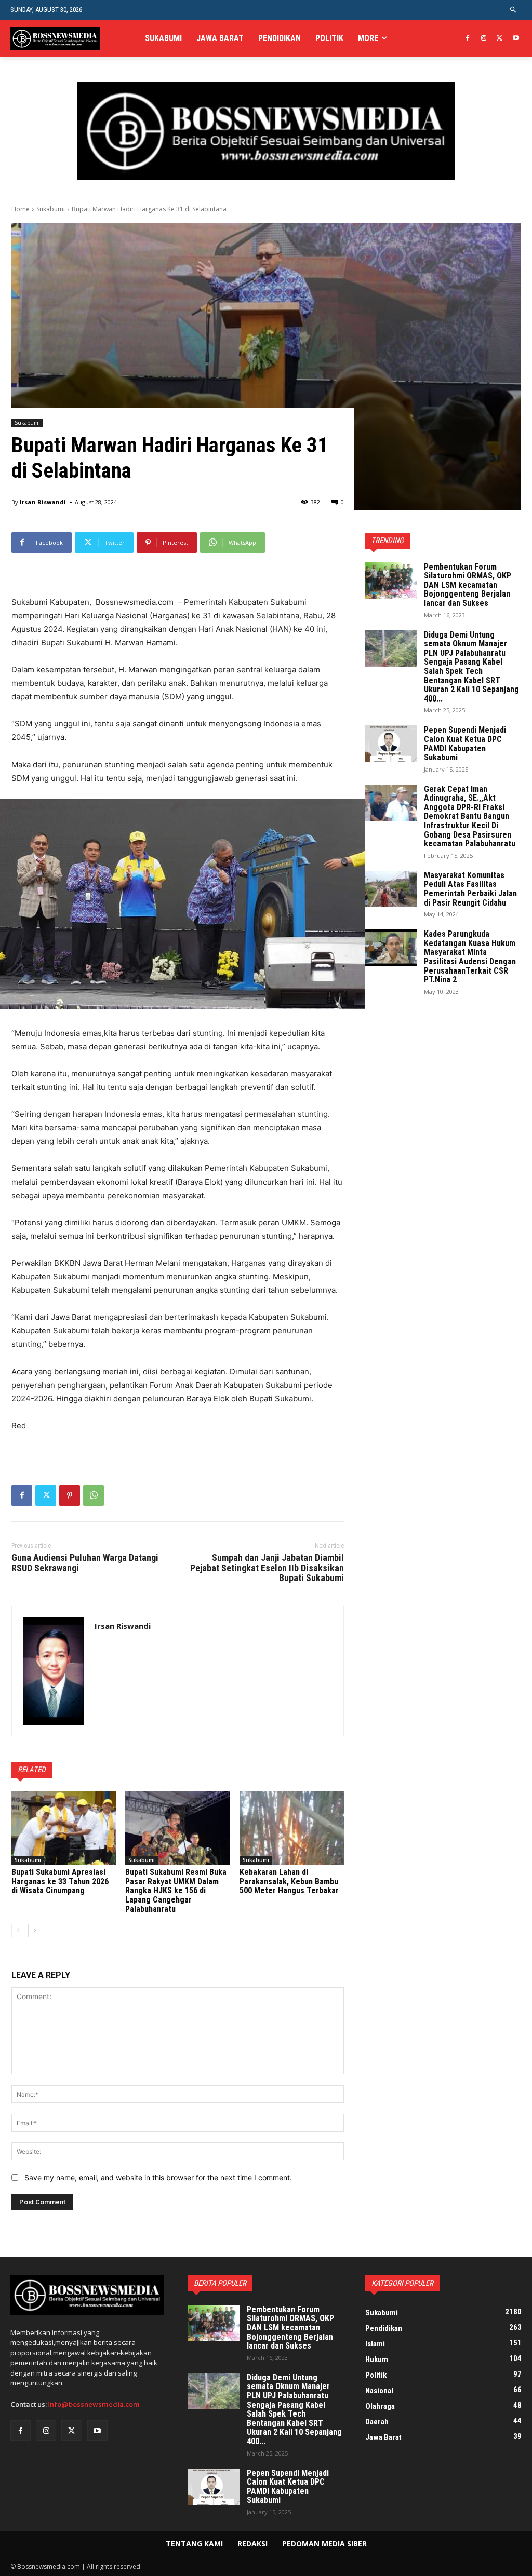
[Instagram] (484, 39)
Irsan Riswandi (43, 502)
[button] (514, 10)
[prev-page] (18, 1931)
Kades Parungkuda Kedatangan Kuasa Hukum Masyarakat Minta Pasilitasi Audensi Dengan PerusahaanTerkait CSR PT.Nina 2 (470, 957)
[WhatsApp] (94, 1495)
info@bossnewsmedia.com (94, 2404)
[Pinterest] (70, 1495)
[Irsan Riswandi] (53, 1671)
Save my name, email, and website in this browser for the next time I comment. (158, 2177)
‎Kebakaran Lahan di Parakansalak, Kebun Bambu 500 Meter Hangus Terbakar (289, 1881)
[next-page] (35, 1931)
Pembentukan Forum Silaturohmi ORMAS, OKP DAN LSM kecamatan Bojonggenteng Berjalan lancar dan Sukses (468, 585)
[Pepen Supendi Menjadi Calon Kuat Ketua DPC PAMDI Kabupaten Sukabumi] (391, 744)
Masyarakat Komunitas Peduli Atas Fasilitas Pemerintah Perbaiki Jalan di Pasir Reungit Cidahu (470, 889)
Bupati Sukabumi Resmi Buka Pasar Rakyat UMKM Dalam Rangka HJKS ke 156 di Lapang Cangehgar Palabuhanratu (176, 1890)
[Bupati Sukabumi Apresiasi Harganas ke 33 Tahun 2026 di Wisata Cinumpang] (64, 1828)
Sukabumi (51, 209)
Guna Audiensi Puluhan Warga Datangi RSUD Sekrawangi (85, 1563)
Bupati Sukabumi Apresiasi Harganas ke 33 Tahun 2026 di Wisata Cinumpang (60, 1881)
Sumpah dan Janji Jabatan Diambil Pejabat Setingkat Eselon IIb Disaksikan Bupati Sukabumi (267, 1568)
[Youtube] (516, 39)
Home (21, 209)
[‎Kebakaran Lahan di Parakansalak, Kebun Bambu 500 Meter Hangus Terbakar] (292, 1828)
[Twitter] (500, 39)
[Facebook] (468, 39)
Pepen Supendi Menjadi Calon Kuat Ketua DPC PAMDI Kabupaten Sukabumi (465, 744)
